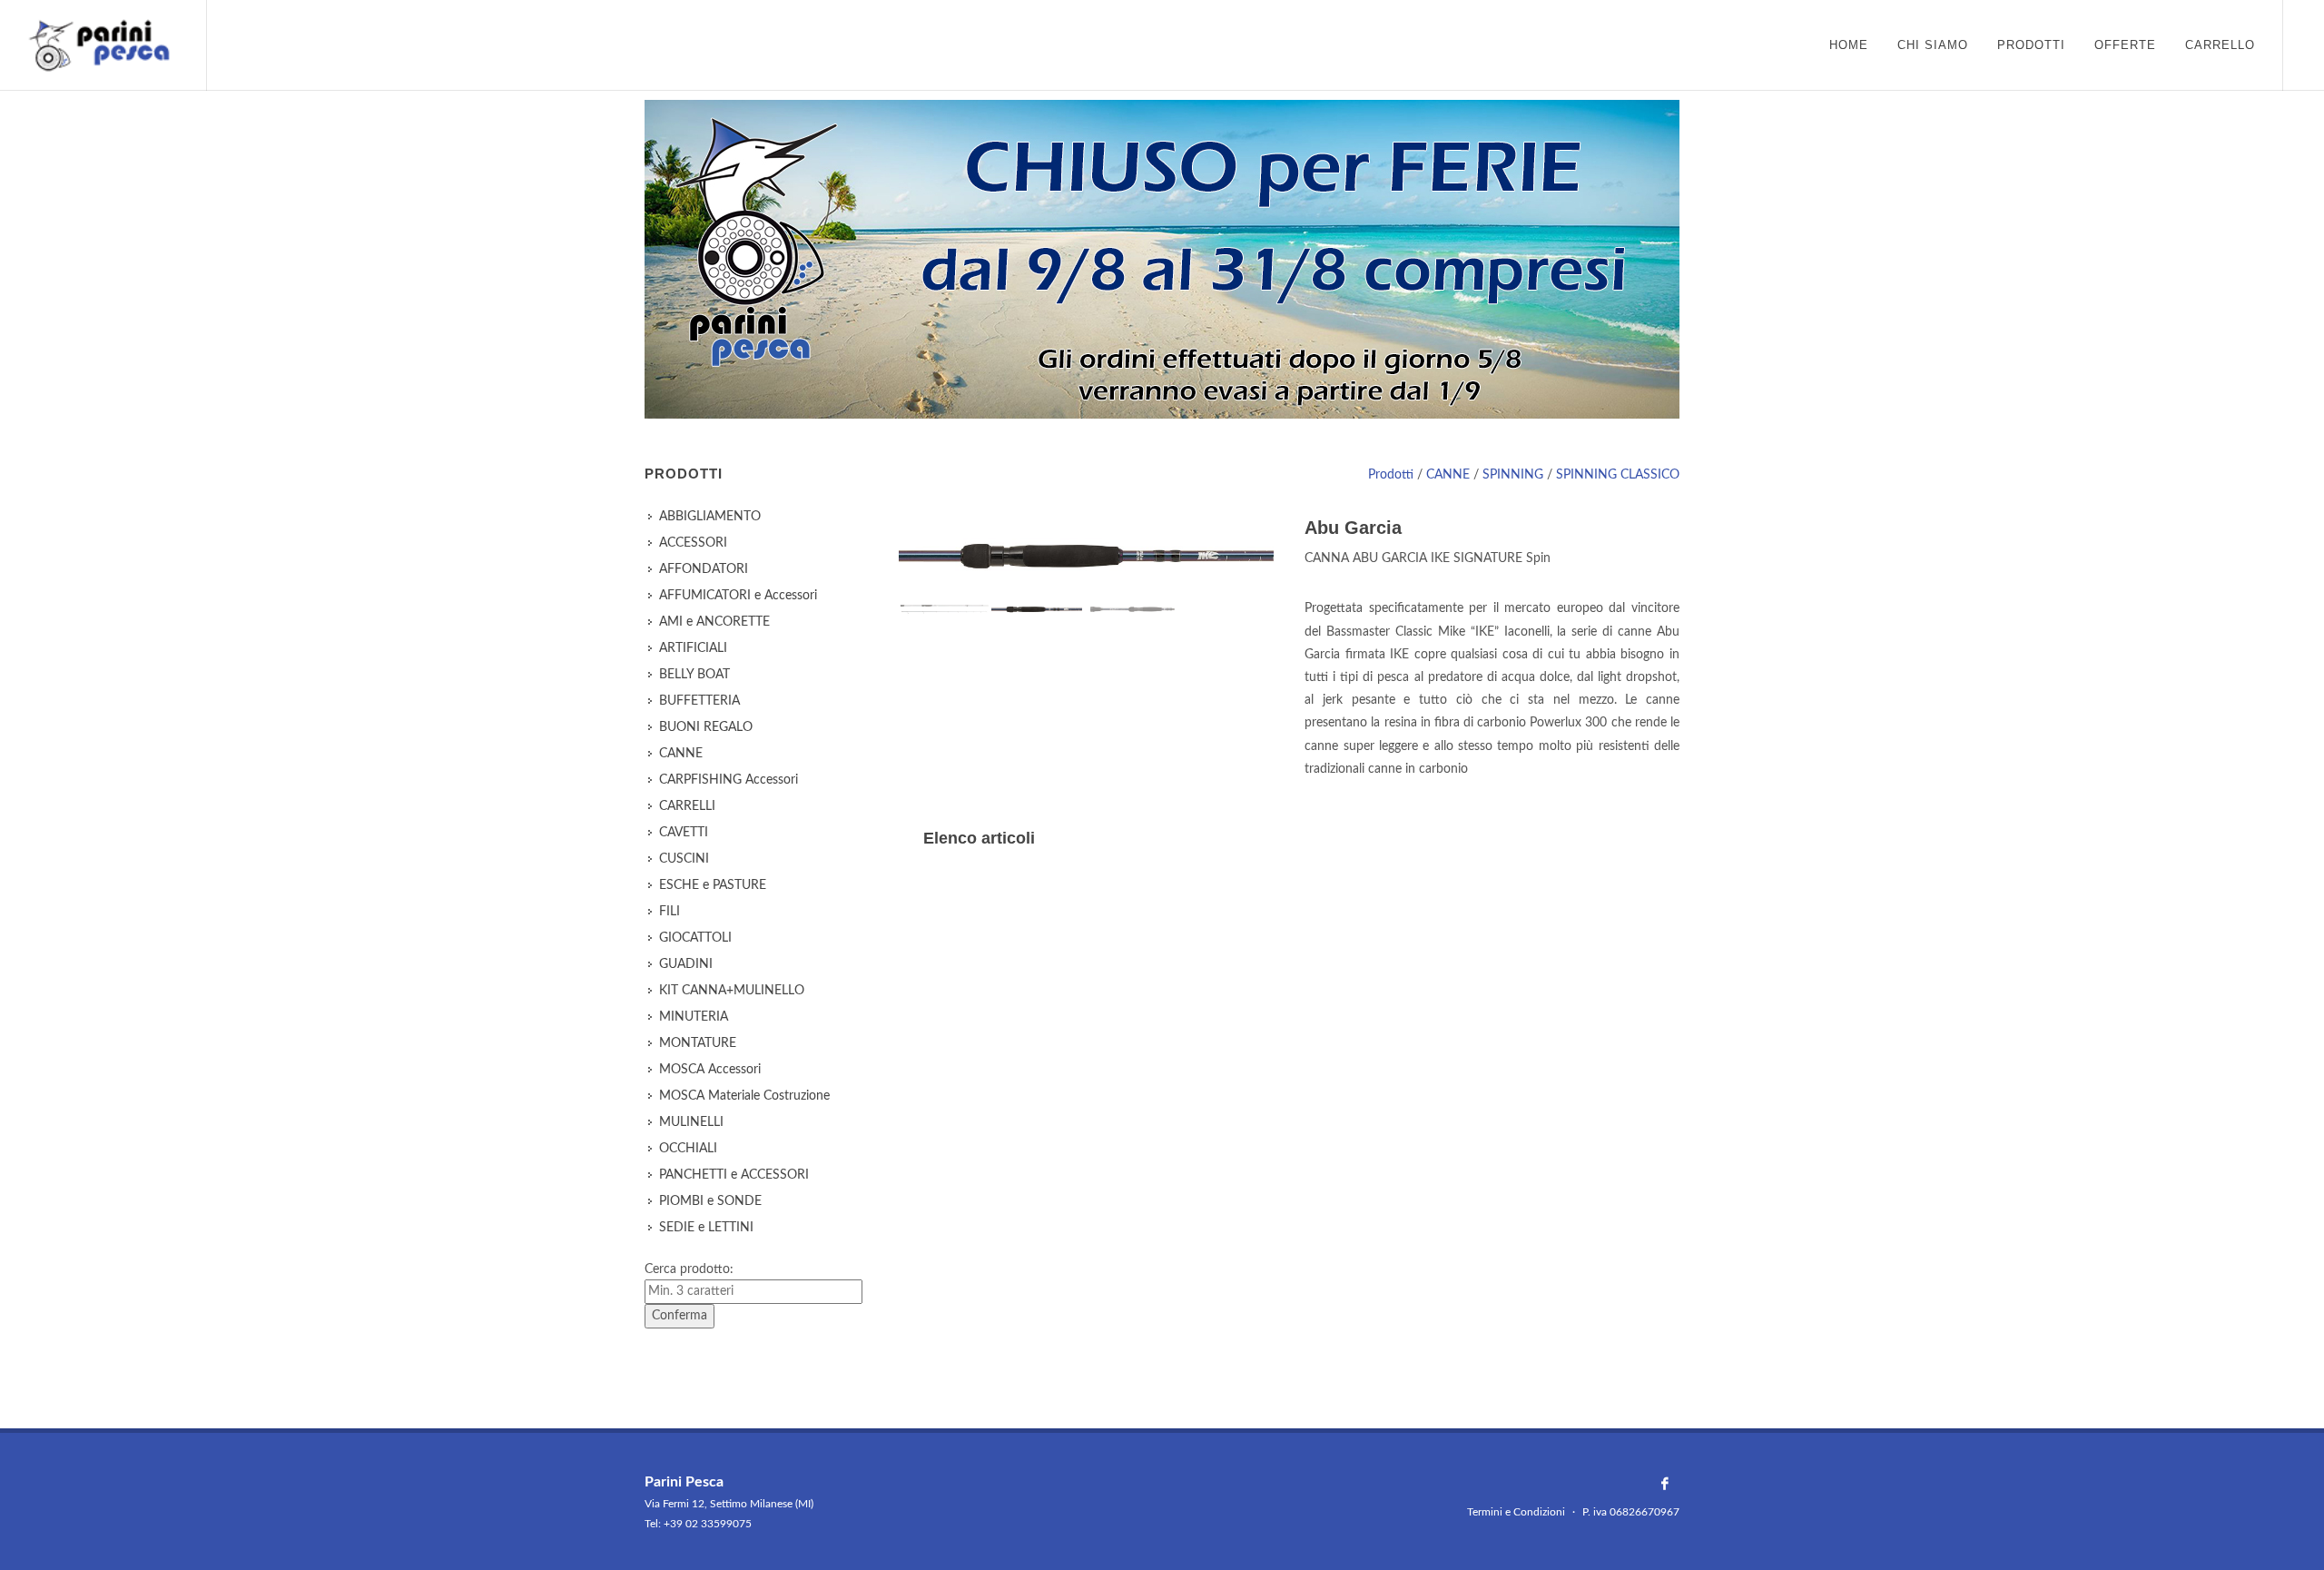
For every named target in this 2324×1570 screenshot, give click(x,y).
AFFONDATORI (704, 569)
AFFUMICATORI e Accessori (738, 596)
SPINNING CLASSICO (1618, 475)
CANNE (1448, 475)
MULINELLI (691, 1122)
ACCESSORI (693, 543)
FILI (670, 912)
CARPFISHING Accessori (729, 780)
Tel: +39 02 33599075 (698, 1524)
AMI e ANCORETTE (714, 622)
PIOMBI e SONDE (710, 1201)
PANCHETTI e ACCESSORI (734, 1175)
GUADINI (686, 964)
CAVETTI (684, 833)
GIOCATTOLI (695, 938)
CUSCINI (684, 859)
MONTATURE (698, 1043)
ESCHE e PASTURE (713, 885)
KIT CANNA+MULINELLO (732, 991)
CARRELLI (687, 806)
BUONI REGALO (706, 727)
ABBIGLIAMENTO (710, 517)
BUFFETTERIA (699, 701)
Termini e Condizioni (1516, 1512)
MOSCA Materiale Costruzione (744, 1096)
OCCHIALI (688, 1149)
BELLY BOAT (694, 675)
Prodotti (1391, 475)
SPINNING (1513, 475)
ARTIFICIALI (693, 648)
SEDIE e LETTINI (706, 1228)
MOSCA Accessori (710, 1070)
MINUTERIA (694, 1017)
